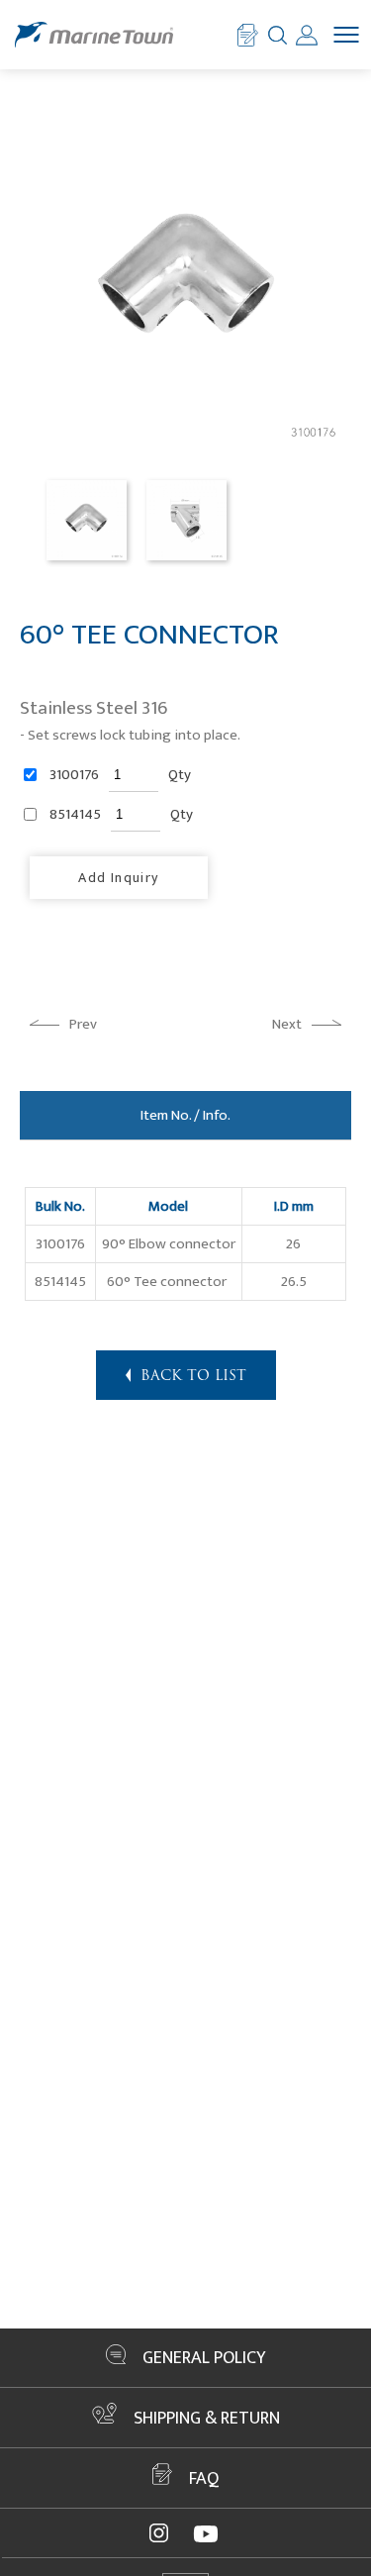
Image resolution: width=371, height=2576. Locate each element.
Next (287, 1024)
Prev (83, 1024)
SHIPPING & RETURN (207, 2419)
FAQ (204, 2479)
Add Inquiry (118, 878)
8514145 (75, 815)
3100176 (74, 775)
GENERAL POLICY (204, 2358)
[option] (87, 520)
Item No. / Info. (185, 1115)
